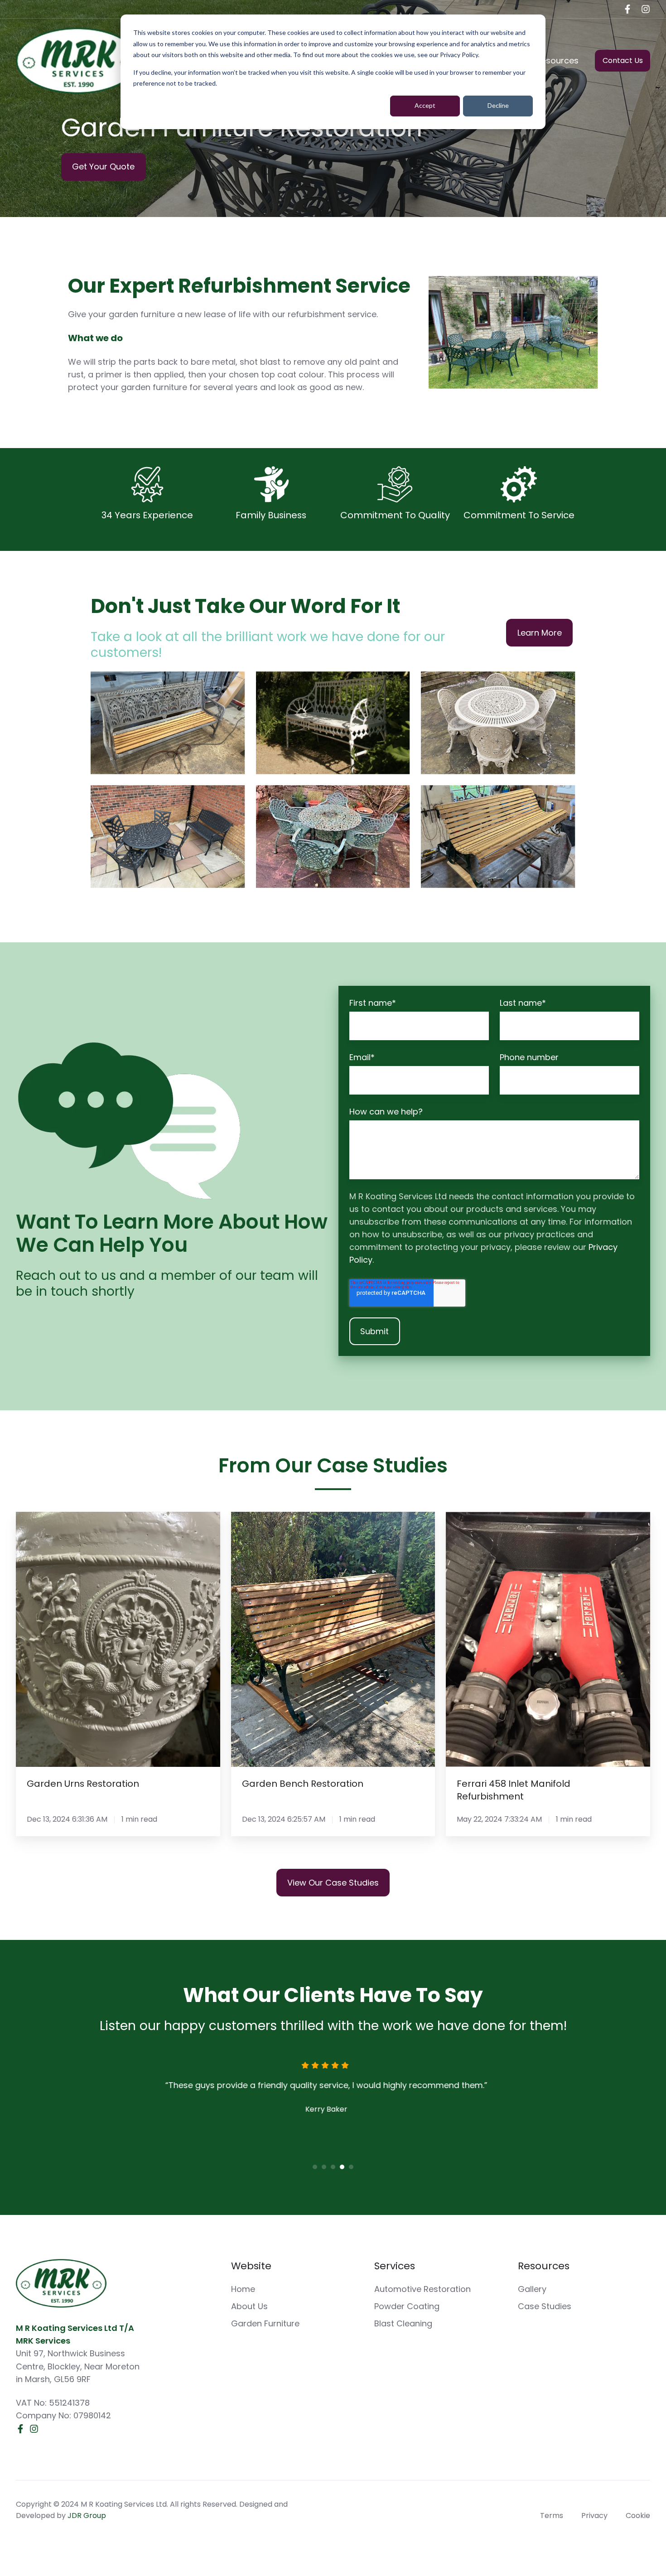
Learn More (540, 633)
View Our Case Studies (333, 1883)
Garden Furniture (265, 2323)
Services (395, 2266)
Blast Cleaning (403, 2323)
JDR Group (87, 2516)
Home (243, 2289)
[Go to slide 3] (333, 2167)
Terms (552, 2516)
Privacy (594, 2516)
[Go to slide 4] (342, 2167)
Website (251, 2266)
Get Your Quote (103, 166)
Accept (425, 105)
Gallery (532, 2289)
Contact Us (623, 60)
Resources (557, 60)
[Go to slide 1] (315, 2167)
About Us (249, 2306)
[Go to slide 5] (351, 2167)
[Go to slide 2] (324, 2167)
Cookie (638, 2516)
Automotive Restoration (422, 2289)
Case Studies (545, 2306)
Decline (498, 105)
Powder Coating (407, 2306)
